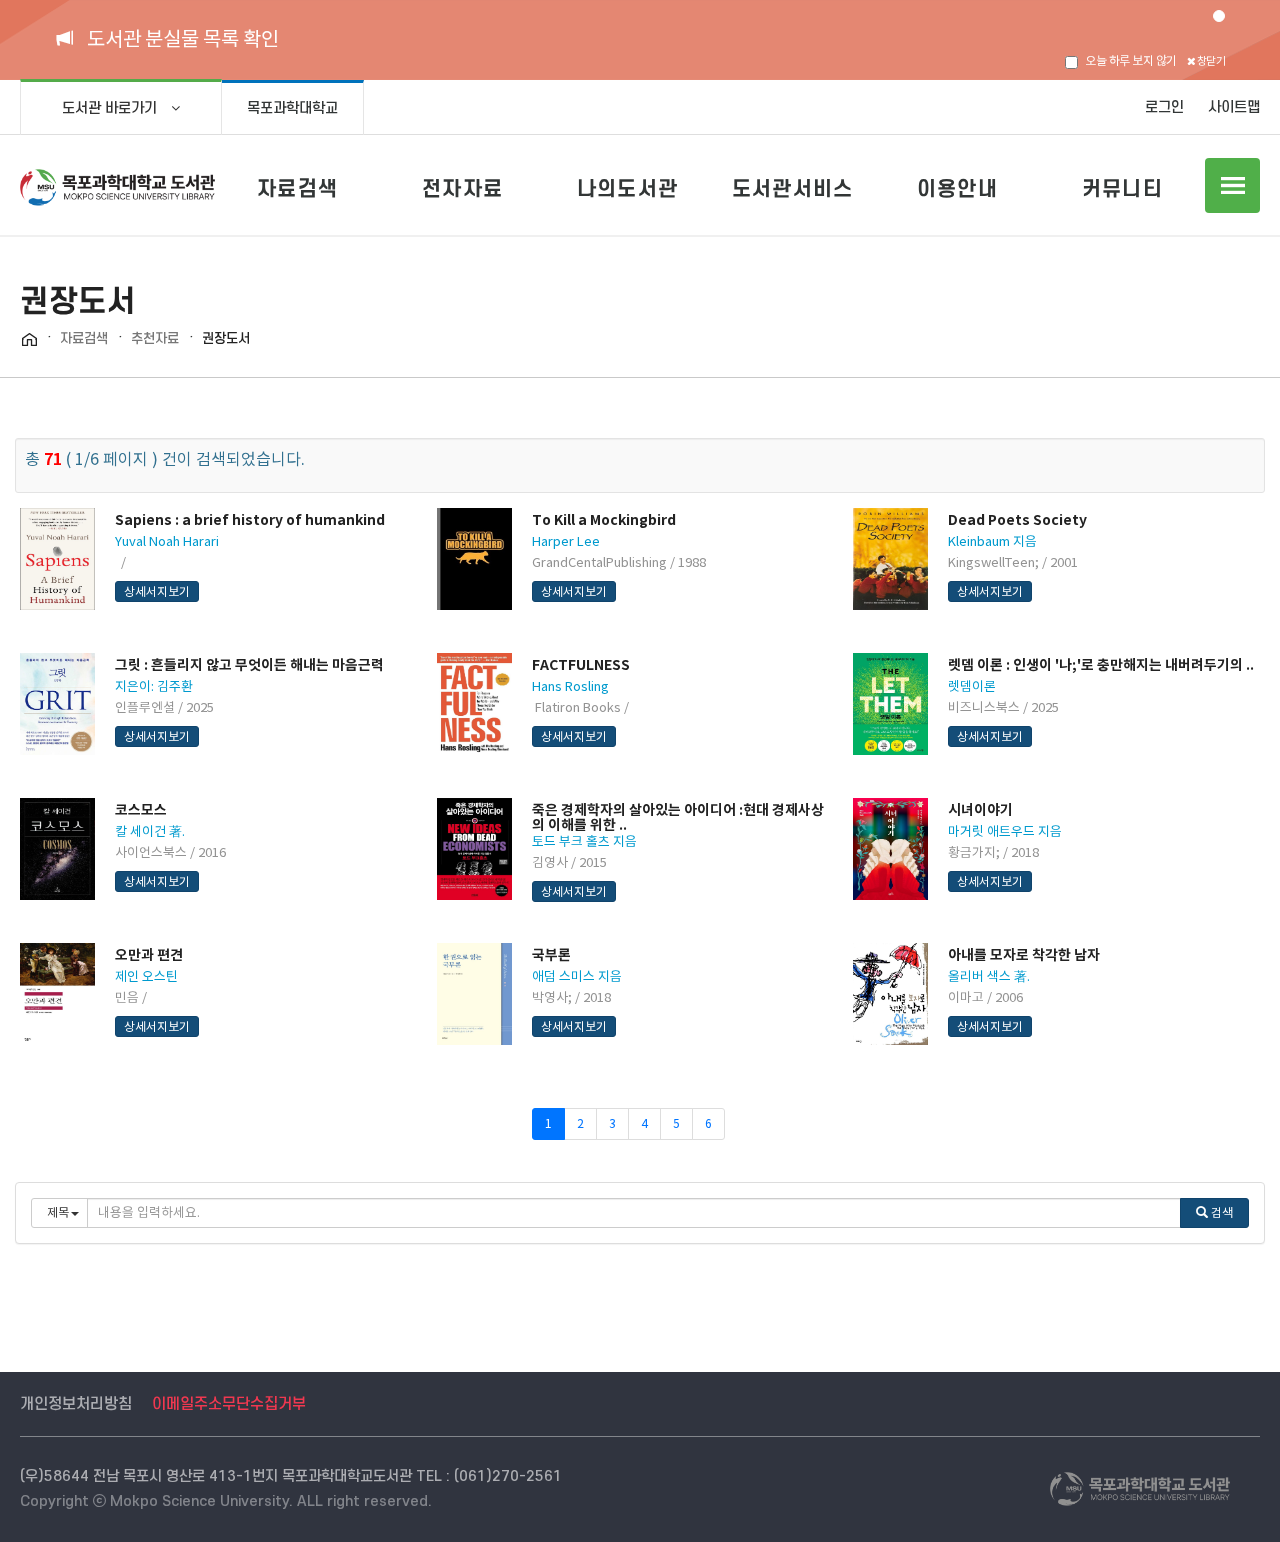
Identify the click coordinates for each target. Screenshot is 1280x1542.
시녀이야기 (980, 810)
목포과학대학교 (292, 108)
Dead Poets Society (1017, 520)
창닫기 (1210, 61)
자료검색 (297, 188)
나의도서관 (627, 188)
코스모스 (141, 810)
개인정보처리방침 (76, 1404)
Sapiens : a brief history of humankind (250, 520)
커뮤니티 (1122, 188)
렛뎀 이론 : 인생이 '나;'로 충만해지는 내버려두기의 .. (1101, 665)
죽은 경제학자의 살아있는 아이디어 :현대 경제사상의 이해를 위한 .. (678, 817)
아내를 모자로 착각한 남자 (1024, 955)
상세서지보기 (157, 591)
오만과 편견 (149, 955)
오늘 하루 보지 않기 (1131, 60)
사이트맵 (1234, 107)
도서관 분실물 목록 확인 (183, 39)
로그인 (1164, 107)
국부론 (551, 955)
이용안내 (957, 188)
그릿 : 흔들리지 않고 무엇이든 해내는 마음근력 (249, 665)
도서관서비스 (792, 188)
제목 (58, 1212)
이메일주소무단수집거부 (229, 1404)
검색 (1220, 1212)
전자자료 (462, 188)
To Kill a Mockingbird (604, 520)
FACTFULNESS (581, 665)
